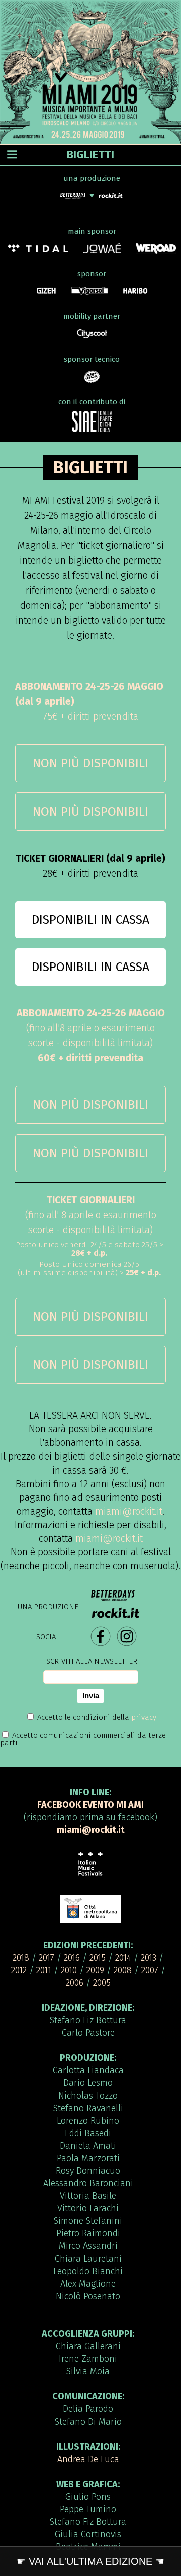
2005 (102, 1983)
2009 (95, 1970)
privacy (144, 1717)
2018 (21, 1958)
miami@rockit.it (129, 1511)
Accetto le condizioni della (96, 1717)
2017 (47, 1958)
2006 (75, 1983)
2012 (19, 1970)
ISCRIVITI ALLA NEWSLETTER (90, 1661)
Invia (91, 1696)
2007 (150, 1970)
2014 (123, 1958)
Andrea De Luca (88, 2459)
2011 (44, 1970)
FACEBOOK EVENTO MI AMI (90, 1805)
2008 (123, 1970)
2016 (72, 1958)
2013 (149, 1958)
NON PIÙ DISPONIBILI (90, 763)
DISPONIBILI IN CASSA (90, 920)
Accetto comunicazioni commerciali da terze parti (83, 1739)
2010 (69, 1970)
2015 (98, 1958)
